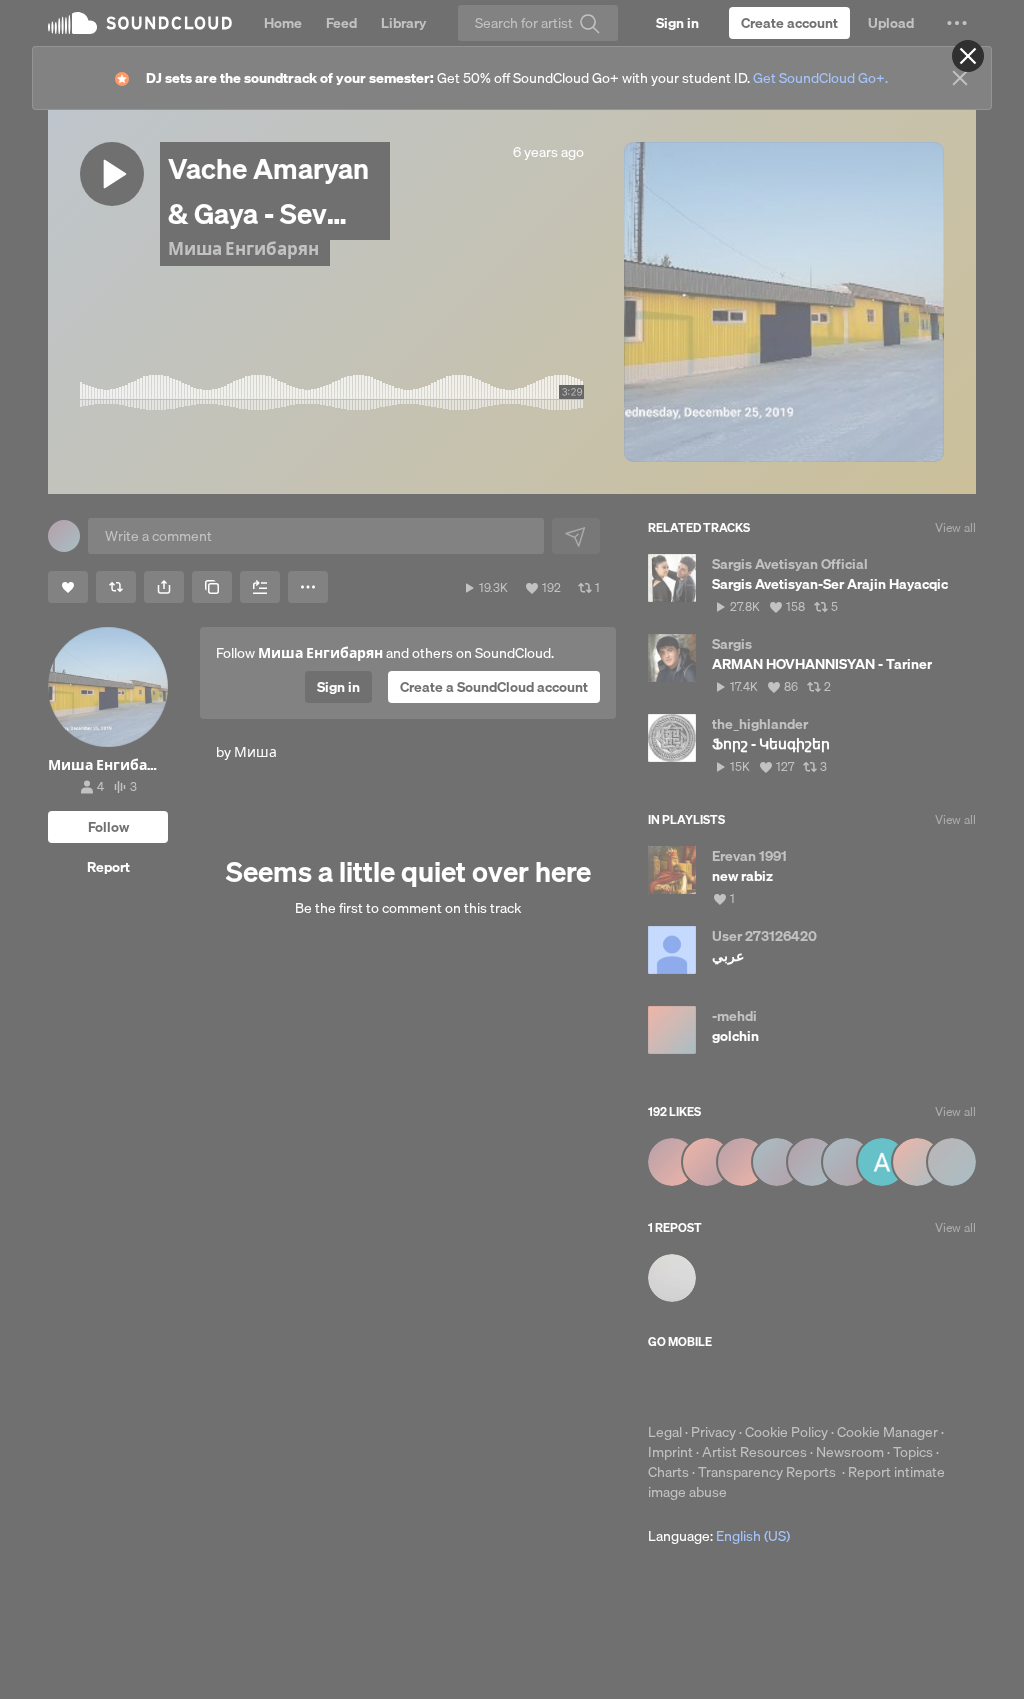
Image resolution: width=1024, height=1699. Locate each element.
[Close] (968, 56)
